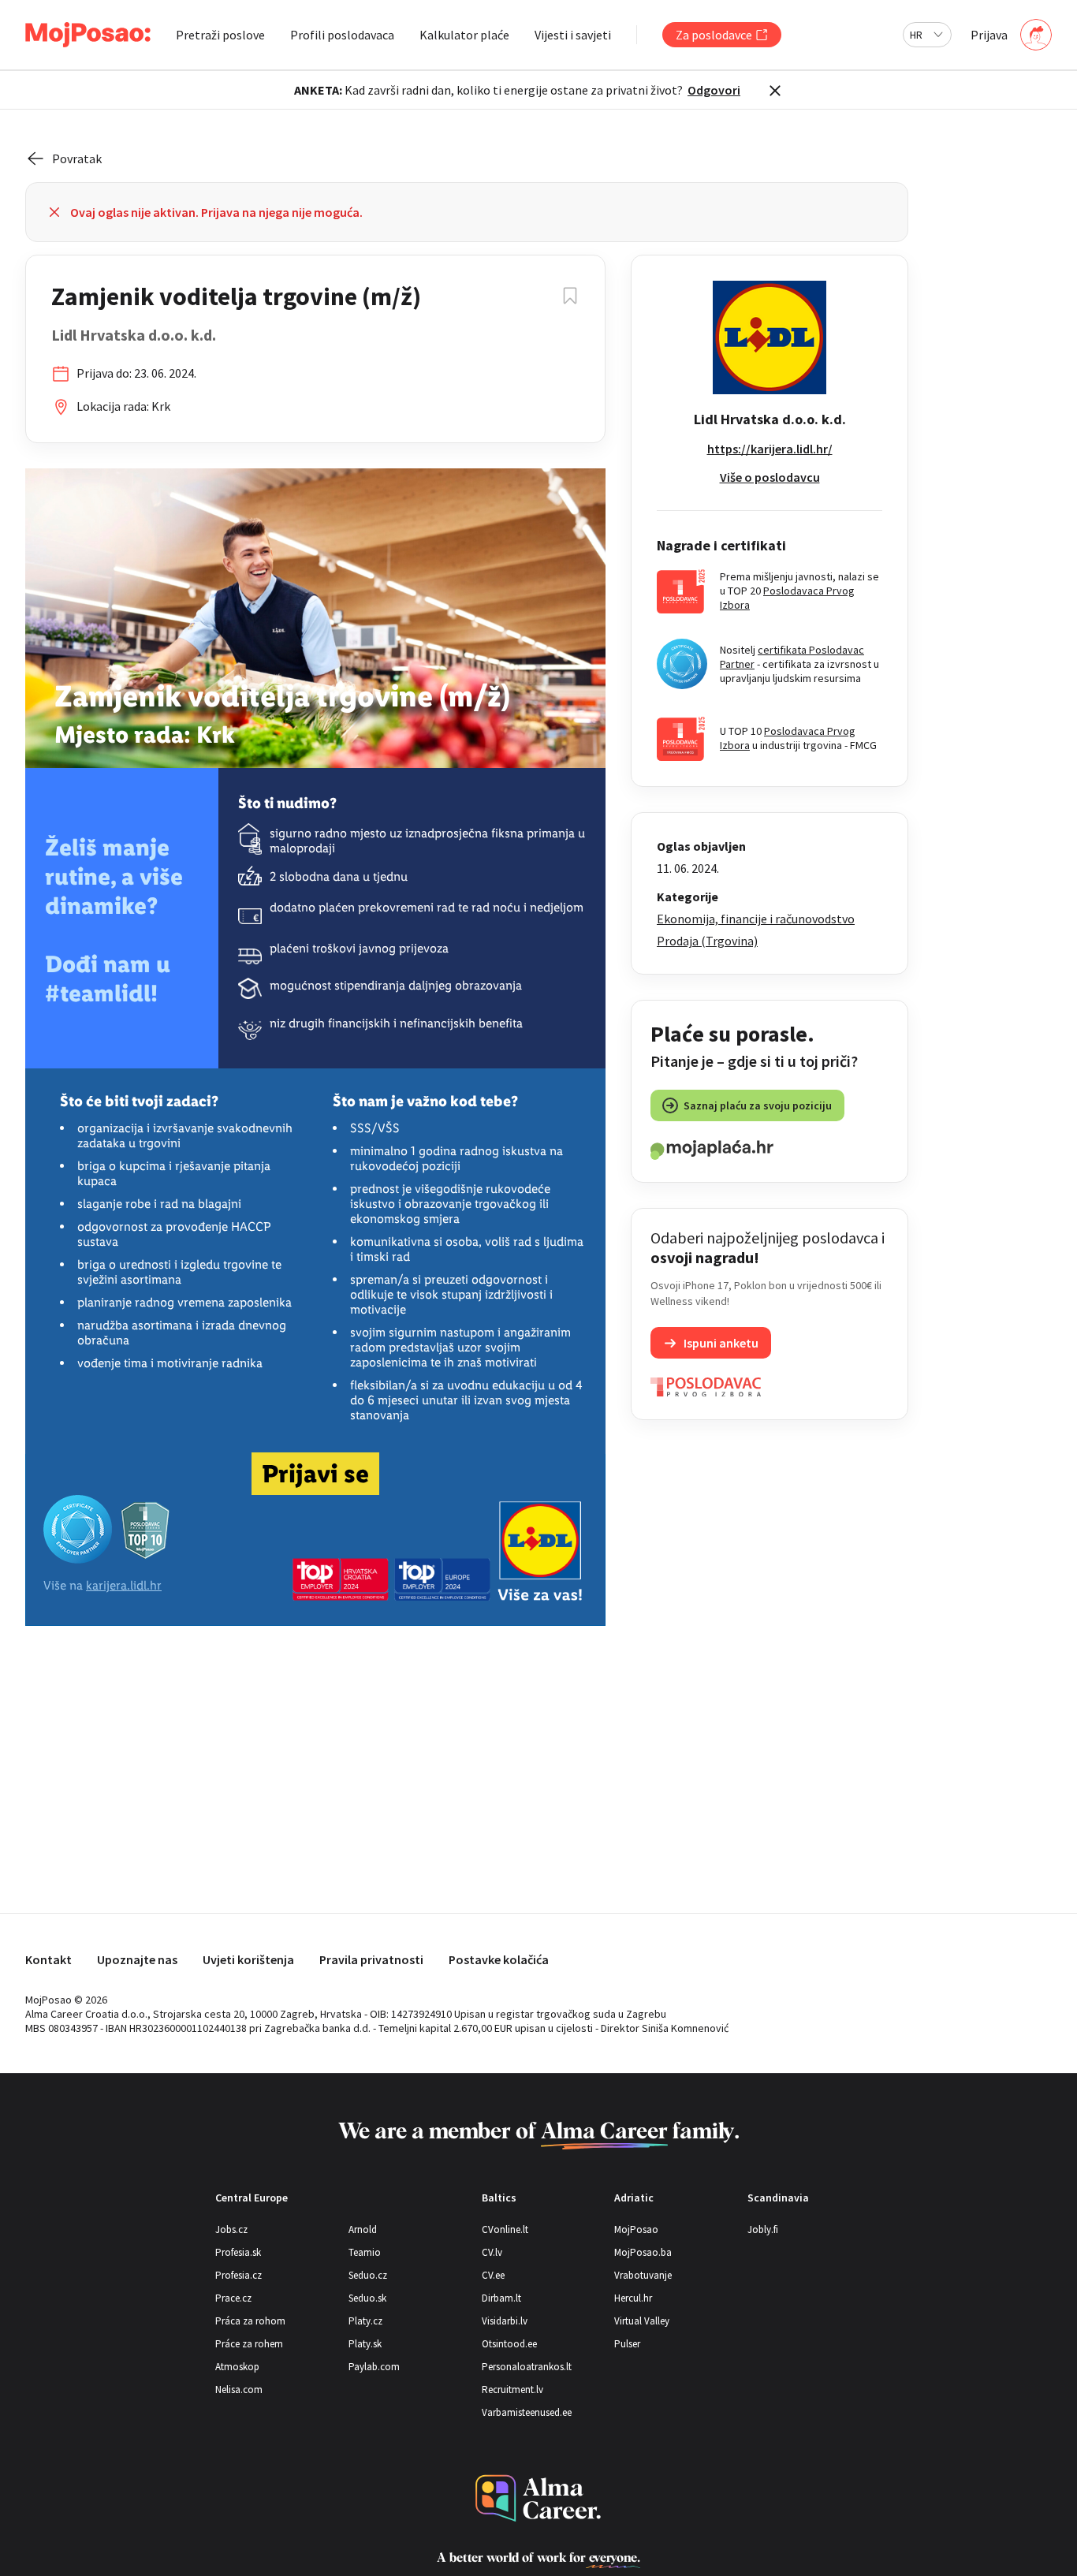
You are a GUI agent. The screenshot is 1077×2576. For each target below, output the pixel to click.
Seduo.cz (368, 2275)
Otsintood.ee (509, 2344)
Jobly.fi (763, 2229)
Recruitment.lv (512, 2390)
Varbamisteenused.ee (527, 2412)
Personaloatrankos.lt (527, 2367)
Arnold (363, 2229)
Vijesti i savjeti (573, 35)
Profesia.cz (239, 2275)
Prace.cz (233, 2298)
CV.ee (493, 2275)
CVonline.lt (505, 2229)
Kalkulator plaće (464, 35)
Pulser (627, 2344)
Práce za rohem (249, 2344)
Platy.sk (365, 2344)
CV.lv (492, 2252)
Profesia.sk (238, 2252)
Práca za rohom (250, 2321)
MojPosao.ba (643, 2252)
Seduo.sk (367, 2298)
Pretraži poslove (220, 35)
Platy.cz (365, 2321)
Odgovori (714, 90)
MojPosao (636, 2229)
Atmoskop (237, 2367)
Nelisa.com (239, 2390)
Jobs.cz (231, 2229)
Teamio (365, 2252)
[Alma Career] (538, 2498)
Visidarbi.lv (505, 2321)
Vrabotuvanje (643, 2275)
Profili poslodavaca (342, 35)
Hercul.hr (633, 2298)
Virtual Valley (642, 2321)
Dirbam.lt (501, 2298)
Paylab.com (374, 2367)
